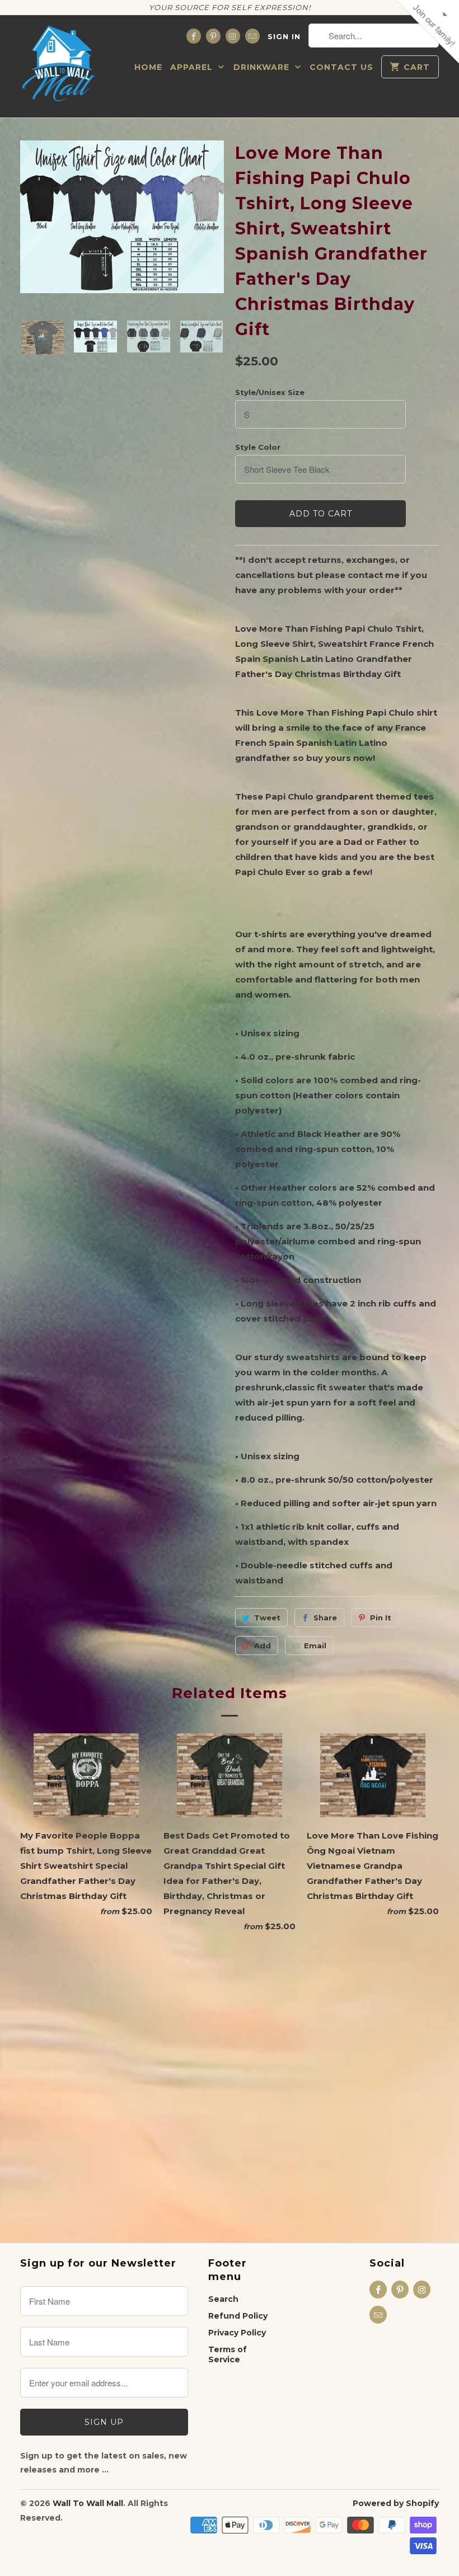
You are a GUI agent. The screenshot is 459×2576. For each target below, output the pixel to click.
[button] (356, 81)
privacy (230, 332)
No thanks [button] (230, 271)
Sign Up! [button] (235, 250)
